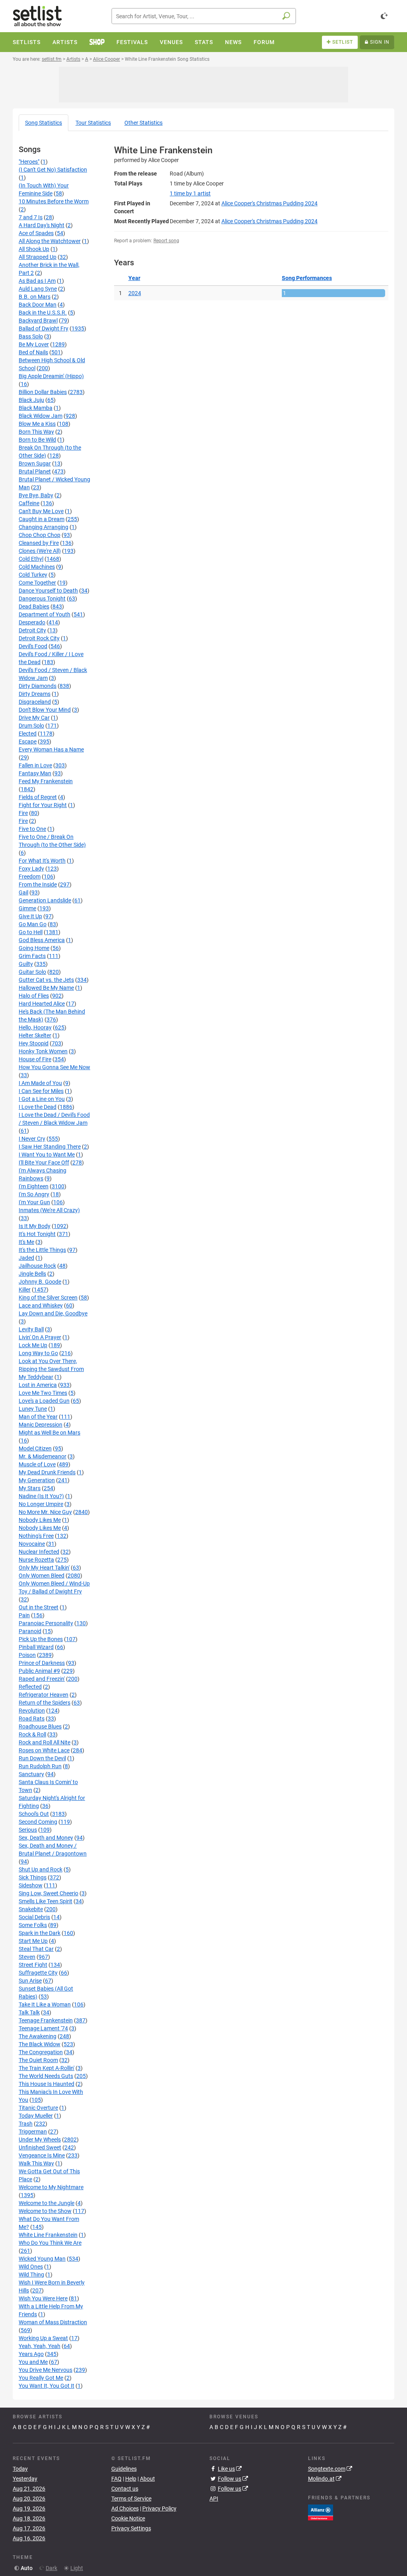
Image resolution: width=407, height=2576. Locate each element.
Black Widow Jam (41, 416)
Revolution (32, 1711)
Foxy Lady (31, 869)
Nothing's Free (36, 1536)
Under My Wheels (40, 2140)
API (214, 2499)
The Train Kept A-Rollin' (47, 2068)
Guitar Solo (32, 972)
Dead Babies (34, 606)
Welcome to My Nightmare (51, 2187)
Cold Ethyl (31, 559)
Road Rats (32, 1719)
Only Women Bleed (42, 1576)
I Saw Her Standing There (50, 1147)
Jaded (26, 1258)
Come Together (37, 583)
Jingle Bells (32, 1274)
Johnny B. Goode (40, 1282)
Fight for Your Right (43, 805)
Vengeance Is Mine (42, 2155)
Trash (26, 2124)
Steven (27, 1957)
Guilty (26, 964)
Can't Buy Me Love (41, 511)
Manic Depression (41, 1425)
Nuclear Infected (39, 1552)
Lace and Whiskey (41, 1305)
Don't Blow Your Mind (45, 710)
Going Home (34, 948)
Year (134, 278)
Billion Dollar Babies (43, 392)
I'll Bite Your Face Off (44, 1162)
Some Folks (33, 1925)
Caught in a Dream (42, 519)
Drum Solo (31, 726)
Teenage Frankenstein (46, 2020)
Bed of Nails (33, 352)
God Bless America (42, 940)
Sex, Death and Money (46, 1838)
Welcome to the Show (45, 2211)
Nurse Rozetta (36, 1560)
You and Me (33, 2362)
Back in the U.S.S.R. (43, 313)
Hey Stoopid (34, 1043)
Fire (23, 813)
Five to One (32, 829)
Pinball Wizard (36, 1647)
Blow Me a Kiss (37, 424)
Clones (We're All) (40, 551)
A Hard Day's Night (42, 225)
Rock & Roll (32, 1734)
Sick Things (33, 1877)
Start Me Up (33, 1941)
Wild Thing (31, 2275)
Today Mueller (36, 2116)
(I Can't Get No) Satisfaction (53, 170)
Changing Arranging (44, 527)
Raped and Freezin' (42, 1679)
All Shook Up (34, 249)
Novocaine (32, 1544)
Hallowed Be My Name (46, 988)
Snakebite (31, 1909)
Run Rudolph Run (40, 1766)
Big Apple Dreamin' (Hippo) (51, 376)
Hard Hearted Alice (42, 1004)
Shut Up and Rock (41, 1869)
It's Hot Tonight (37, 1234)
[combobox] (204, 16)
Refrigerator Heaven (44, 1695)
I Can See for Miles (41, 1091)
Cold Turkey (33, 575)
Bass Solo (31, 336)
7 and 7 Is (31, 217)
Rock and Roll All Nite (45, 1742)
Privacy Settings (131, 2528)
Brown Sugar (35, 463)
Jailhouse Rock (37, 1266)
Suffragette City (38, 1973)
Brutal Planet (35, 471)
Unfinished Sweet (40, 2147)
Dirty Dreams (35, 694)
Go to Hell (31, 932)
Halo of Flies (34, 996)
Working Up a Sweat (43, 2338)
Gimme (27, 908)
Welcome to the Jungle (47, 2203)
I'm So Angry (34, 1194)
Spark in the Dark (40, 1933)
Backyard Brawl (38, 321)
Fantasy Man (35, 773)
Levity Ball (31, 1329)
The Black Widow (40, 2044)
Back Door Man (38, 305)
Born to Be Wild (37, 440)
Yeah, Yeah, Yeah (40, 2346)
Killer (25, 1290)
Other (143, 123)
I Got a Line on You (42, 1099)
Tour (93, 123)
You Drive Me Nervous (46, 2370)
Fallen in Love (35, 765)
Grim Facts (32, 956)
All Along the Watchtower (50, 241)
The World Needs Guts (46, 2076)
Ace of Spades (36, 233)
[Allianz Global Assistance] (321, 2512)
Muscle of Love (37, 1464)
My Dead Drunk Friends (47, 1472)
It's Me (26, 1242)
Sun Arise (30, 1981)
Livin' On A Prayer (40, 1337)
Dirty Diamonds (38, 686)
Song (44, 123)
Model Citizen (35, 1448)
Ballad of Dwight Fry (44, 328)
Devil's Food (33, 646)
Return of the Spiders (45, 1703)
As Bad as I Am (37, 281)
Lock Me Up (33, 1345)
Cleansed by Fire (39, 543)
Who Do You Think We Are (50, 2243)
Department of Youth (45, 614)
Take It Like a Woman (45, 2004)
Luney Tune (33, 1409)
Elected (28, 734)
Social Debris (34, 1917)
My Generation (37, 1480)
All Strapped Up (38, 257)
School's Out (34, 1814)
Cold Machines (37, 567)
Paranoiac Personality (46, 1623)
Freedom (30, 877)
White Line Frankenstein (48, 2235)
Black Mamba (36, 408)
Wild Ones (31, 2267)
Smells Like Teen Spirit (46, 1901)
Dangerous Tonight (42, 599)
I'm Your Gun (34, 1202)
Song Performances (307, 278)
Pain (24, 1615)
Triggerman (33, 2132)
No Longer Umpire (41, 1504)
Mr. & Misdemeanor (43, 1456)
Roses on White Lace (44, 1750)
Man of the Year (38, 1417)
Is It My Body (35, 1226)
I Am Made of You (40, 1083)
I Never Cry (32, 1139)
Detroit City (32, 630)
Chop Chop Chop (40, 535)
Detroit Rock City (39, 638)
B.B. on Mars (35, 297)
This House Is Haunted (47, 2084)
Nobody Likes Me (40, 1520)
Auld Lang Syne (38, 289)
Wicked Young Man (42, 2259)
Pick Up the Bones (41, 1639)
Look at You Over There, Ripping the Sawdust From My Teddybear (51, 1369)
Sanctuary (31, 1774)
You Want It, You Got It (47, 2386)
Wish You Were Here (43, 2298)
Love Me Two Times (43, 1393)
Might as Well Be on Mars (49, 1433)
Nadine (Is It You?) (41, 1496)
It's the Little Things (42, 1250)
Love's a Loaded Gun (44, 1401)
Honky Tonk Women (43, 1051)
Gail (23, 892)
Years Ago (31, 2354)
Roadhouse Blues (40, 1726)
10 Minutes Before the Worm (54, 201)
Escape (28, 742)
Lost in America (38, 1385)
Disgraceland (35, 702)
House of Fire (35, 1059)
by (190, 193)
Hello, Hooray (35, 1027)
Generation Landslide (45, 900)
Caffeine (29, 503)
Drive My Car (34, 718)
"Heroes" (29, 162)
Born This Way (36, 432)
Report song (166, 241)
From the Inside (38, 884)
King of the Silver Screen (48, 1298)
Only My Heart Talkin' (44, 1568)
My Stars (30, 1488)
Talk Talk (29, 2012)
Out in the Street (39, 1607)
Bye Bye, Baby (36, 495)
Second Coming (38, 1822)
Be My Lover (34, 344)
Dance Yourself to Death (48, 591)
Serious (28, 1830)
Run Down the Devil (42, 1758)
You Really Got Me (41, 2378)
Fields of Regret (38, 797)
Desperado (32, 622)
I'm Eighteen (34, 1186)
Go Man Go (33, 924)
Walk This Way (36, 2163)
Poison (27, 1655)
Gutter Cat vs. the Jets (46, 980)
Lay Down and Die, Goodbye (53, 1313)
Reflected (30, 1687)
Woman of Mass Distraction (53, 2322)
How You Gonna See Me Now (54, 1067)
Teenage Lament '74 (43, 2028)
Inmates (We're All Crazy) (49, 1210)
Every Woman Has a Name (51, 749)
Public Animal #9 (39, 1671)
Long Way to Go (38, 1353)
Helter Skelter (35, 1035)
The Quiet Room (38, 2060)
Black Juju (31, 400)
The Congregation (41, 2052)
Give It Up (30, 916)
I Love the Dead (38, 1107)
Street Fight (33, 1965)
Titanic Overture (38, 2108)
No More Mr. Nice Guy (45, 1512)
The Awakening (38, 2036)
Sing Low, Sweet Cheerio (48, 1893)
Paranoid (30, 1631)
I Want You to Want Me (47, 1155)
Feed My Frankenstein (46, 781)
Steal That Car (36, 1949)
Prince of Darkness (42, 1663)
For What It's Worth (42, 861)
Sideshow (31, 1885)
